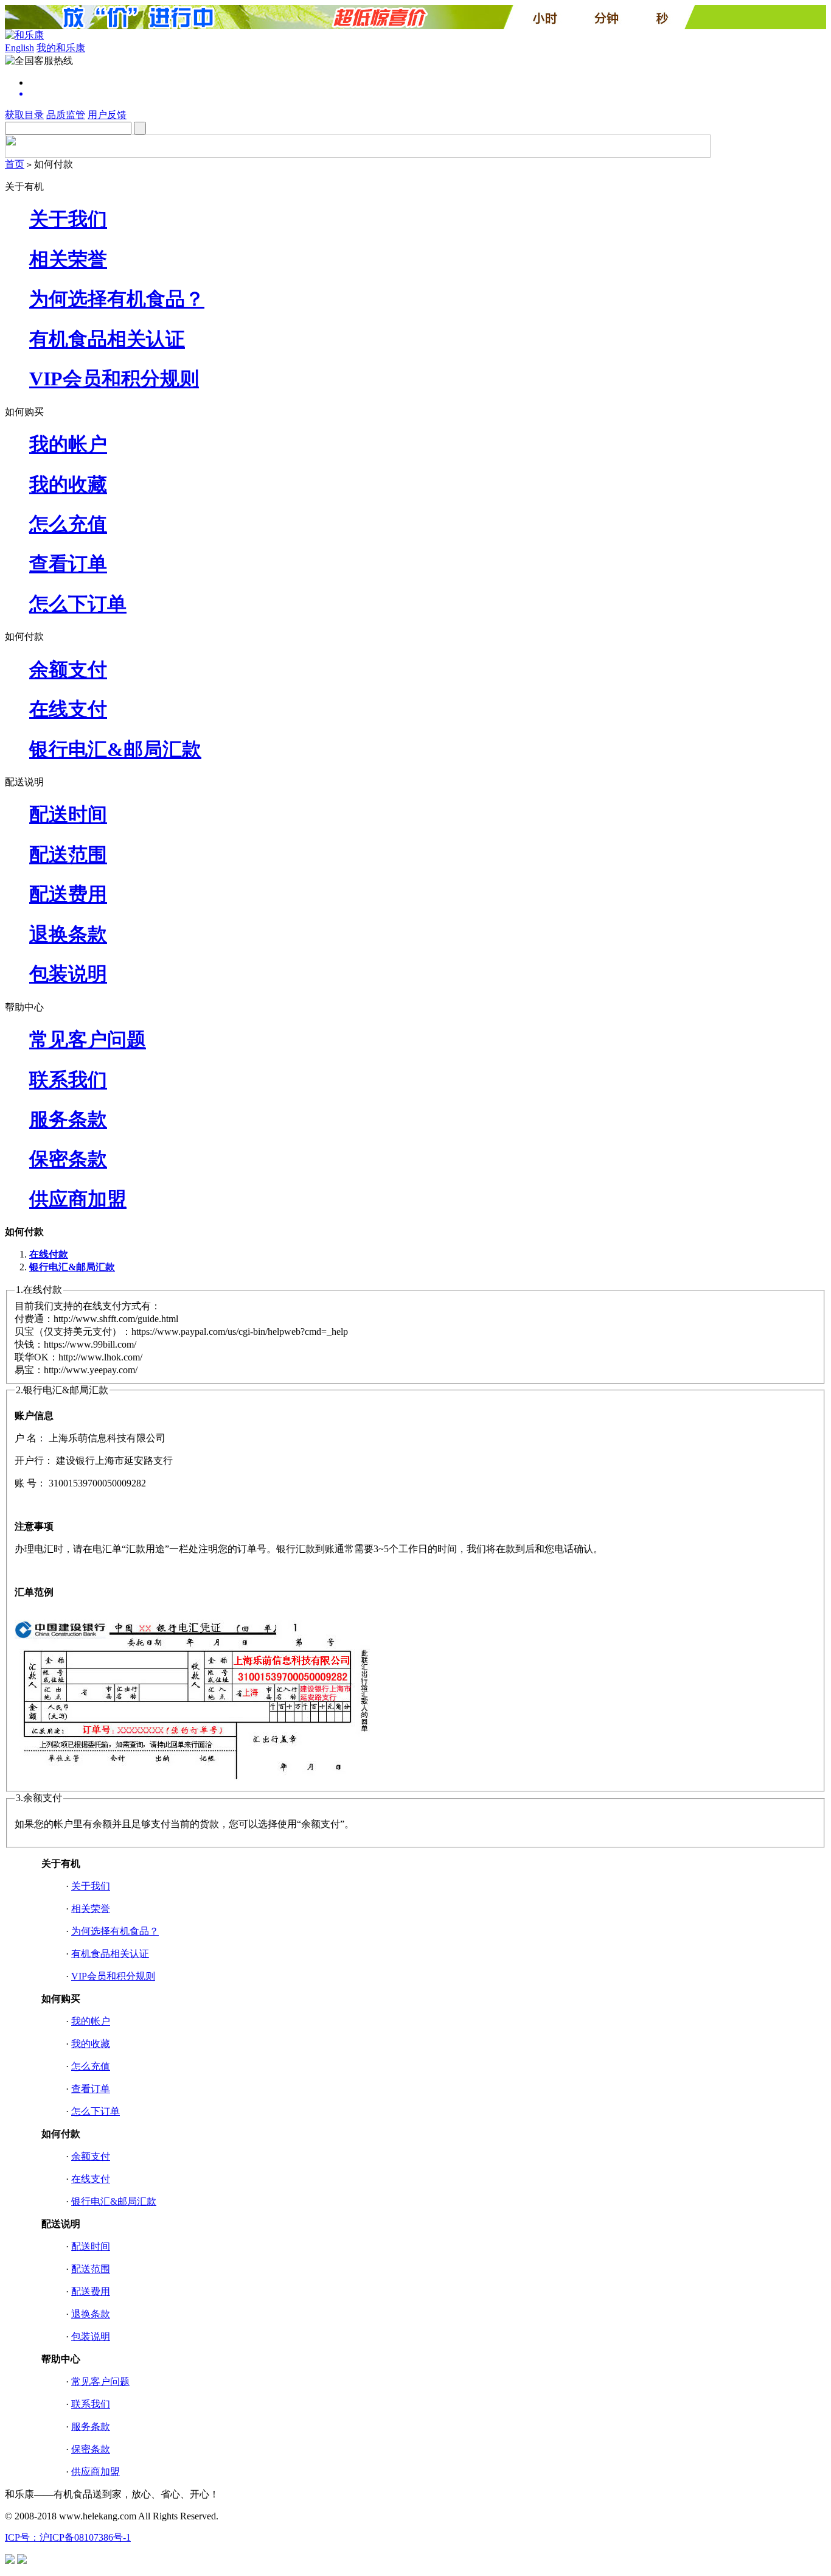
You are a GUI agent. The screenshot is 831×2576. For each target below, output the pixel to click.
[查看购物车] (428, 94)
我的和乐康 (61, 48)
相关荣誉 (68, 259)
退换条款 (68, 934)
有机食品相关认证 (107, 339)
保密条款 (68, 1159)
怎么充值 (68, 524)
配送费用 (68, 894)
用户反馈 (107, 115)
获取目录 (24, 115)
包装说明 (68, 974)
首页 (15, 164)
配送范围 (68, 855)
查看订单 (68, 564)
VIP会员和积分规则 (114, 379)
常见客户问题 (88, 1040)
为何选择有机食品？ (117, 299)
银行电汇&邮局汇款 (115, 749)
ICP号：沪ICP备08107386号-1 (68, 2537)
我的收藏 (68, 485)
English (19, 48)
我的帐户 (68, 444)
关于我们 (68, 219)
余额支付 (68, 670)
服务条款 (68, 1119)
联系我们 (68, 1080)
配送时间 (68, 814)
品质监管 (66, 115)
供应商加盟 (78, 1199)
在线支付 (68, 709)
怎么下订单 (78, 604)
